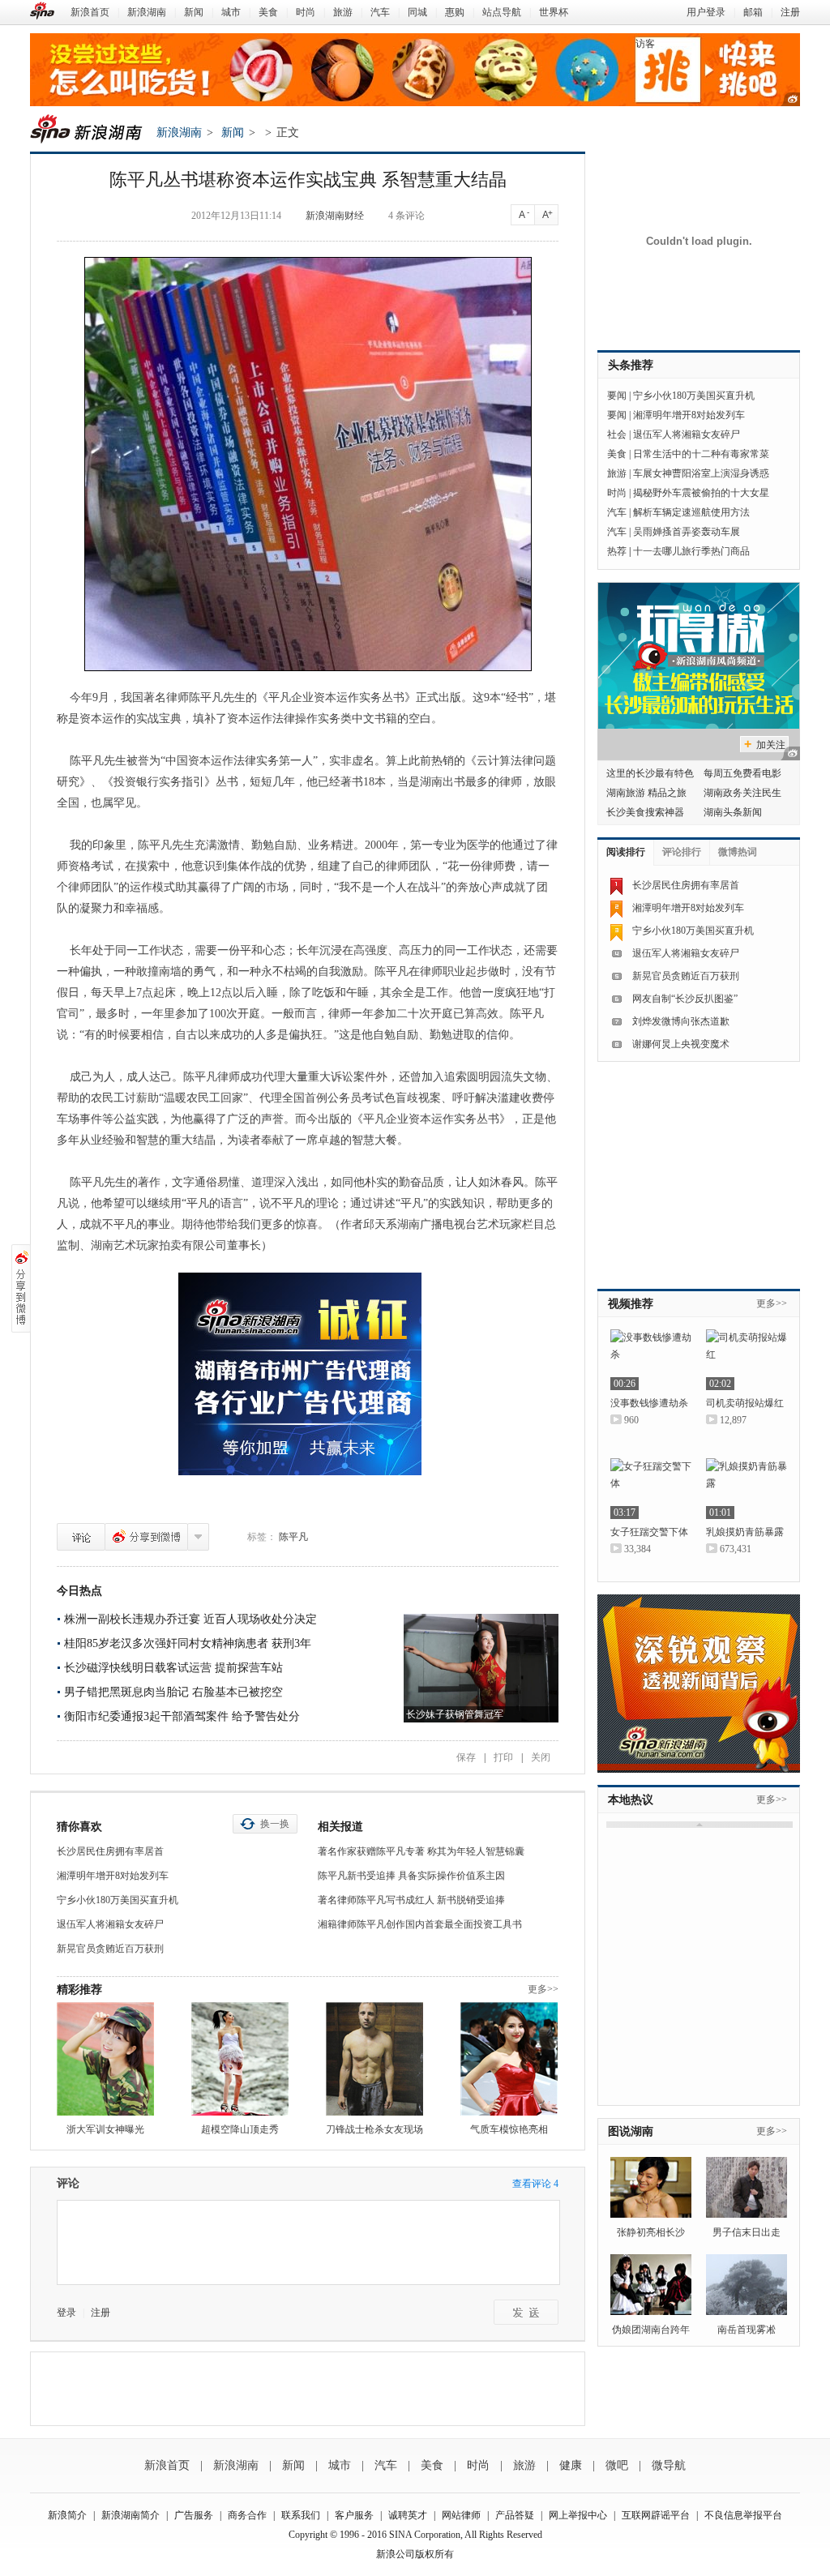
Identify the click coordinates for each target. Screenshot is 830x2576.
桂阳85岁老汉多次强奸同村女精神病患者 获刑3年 (188, 1643)
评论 (81, 1537)
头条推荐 (631, 365)
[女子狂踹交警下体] (651, 1489)
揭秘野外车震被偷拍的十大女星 (701, 493)
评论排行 (682, 852)
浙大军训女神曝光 (105, 2129)
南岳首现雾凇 (747, 2330)
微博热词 (738, 852)
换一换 (275, 1824)
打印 (503, 1757)
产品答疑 (515, 2515)
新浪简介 (67, 2515)
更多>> (543, 1989)
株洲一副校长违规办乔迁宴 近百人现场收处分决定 (190, 1619)
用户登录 (706, 12)
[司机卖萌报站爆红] (747, 1360)
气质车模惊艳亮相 (509, 2129)
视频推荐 (631, 1304)
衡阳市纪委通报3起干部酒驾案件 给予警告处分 (182, 1716)
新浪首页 (90, 12)
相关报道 (340, 1827)
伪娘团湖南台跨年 (651, 2330)
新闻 (194, 12)
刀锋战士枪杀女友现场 (374, 2129)
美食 (268, 12)
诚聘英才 (408, 2515)
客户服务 (354, 2515)
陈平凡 (293, 1537)
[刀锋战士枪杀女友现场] (374, 2059)
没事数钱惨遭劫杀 (649, 1403)
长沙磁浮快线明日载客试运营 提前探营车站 (173, 1668)
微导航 (669, 2465)
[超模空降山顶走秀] (240, 2059)
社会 (617, 434)
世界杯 (554, 12)
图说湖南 (631, 2131)
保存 (466, 1757)
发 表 (526, 2312)
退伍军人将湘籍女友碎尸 (110, 1924)
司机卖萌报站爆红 (745, 1403)
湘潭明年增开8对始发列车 (113, 1876)
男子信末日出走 (747, 2232)
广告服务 (194, 2515)
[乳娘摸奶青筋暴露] (747, 1489)
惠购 (455, 12)
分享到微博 (146, 1537)
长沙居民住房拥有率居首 (110, 1851)
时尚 (306, 12)
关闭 (541, 1757)
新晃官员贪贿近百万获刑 (110, 1949)
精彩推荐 (79, 1990)
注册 (790, 12)
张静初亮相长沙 (651, 2232)
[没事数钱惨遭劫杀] (651, 1360)
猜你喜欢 (79, 1827)
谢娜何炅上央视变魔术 (681, 1044)
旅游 (343, 12)
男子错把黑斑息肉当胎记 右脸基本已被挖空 (173, 1692)
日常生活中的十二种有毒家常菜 (701, 454)
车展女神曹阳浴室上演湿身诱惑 (701, 473)
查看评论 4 (535, 2184)
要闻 (617, 396)
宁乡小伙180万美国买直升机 (118, 1900)
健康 (571, 2465)
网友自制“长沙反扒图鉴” (685, 999)
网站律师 (461, 2515)
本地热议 (631, 1800)
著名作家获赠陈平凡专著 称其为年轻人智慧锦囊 (421, 1851)
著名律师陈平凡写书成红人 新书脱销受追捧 (411, 1900)
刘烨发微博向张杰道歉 (681, 1021)
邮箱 (753, 12)
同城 (417, 12)
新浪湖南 (147, 12)
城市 (231, 12)
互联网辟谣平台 (656, 2515)
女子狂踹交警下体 (649, 1532)
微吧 (617, 2465)
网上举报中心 (578, 2515)
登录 (66, 2313)
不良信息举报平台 (743, 2515)
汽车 (380, 12)
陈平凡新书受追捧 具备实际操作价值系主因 (411, 1876)
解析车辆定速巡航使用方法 (691, 512)
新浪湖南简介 (130, 2515)
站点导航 (502, 12)
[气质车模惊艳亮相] (509, 2059)
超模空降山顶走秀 (240, 2129)
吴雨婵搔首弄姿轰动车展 (687, 532)
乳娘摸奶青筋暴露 (745, 1532)
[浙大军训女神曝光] (105, 2059)
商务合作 (247, 2515)
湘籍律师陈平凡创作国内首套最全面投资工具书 (420, 1924)
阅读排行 (626, 852)
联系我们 (301, 2515)
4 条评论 (406, 216)
